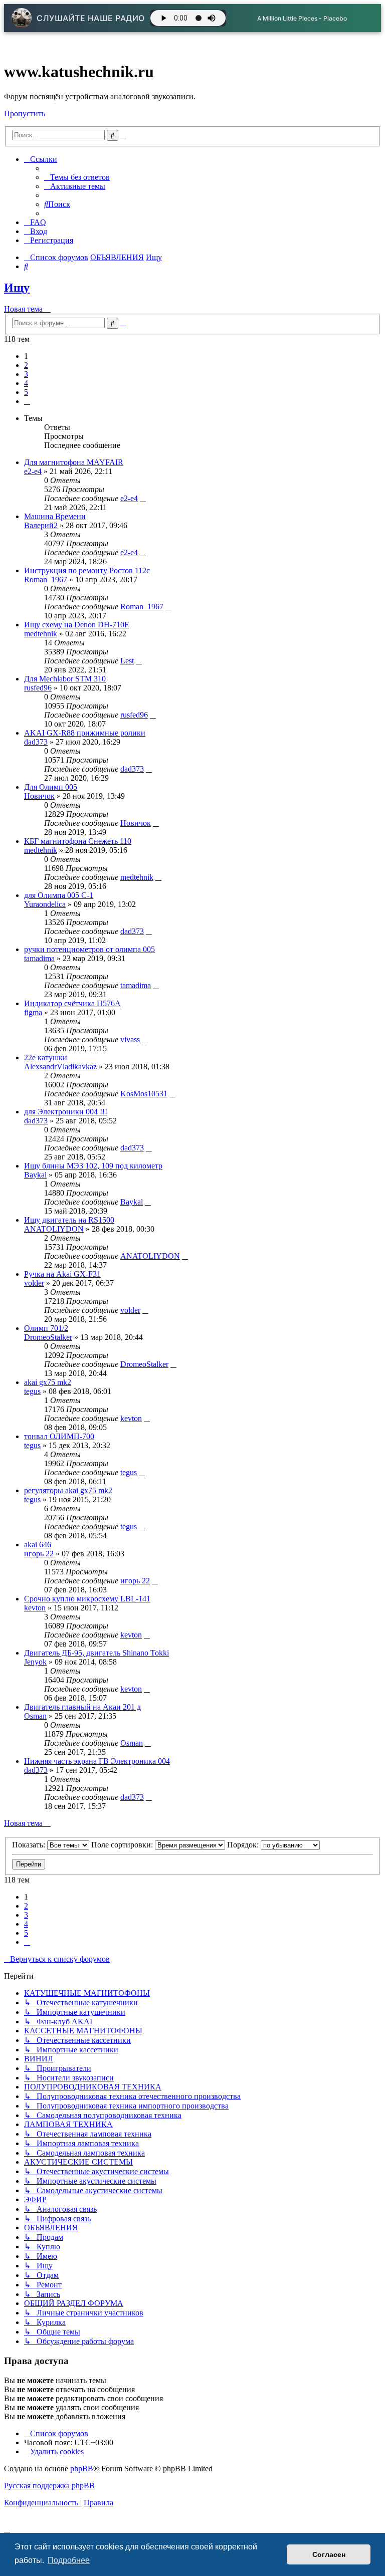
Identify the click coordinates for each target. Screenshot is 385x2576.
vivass (130, 1039)
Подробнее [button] (69, 2560)
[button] (27, 401)
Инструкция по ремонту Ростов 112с (87, 570)
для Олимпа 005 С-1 (59, 895)
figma (33, 1012)
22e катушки (46, 1058)
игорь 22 (39, 1554)
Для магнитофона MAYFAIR (74, 462)
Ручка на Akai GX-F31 (62, 1274)
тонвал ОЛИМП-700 (59, 1436)
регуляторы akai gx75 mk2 (68, 1490)
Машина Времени (55, 516)
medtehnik (41, 634)
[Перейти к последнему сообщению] (143, 498)
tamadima (39, 958)
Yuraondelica (45, 904)
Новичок (39, 796)
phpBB (82, 2469)
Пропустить (25, 113)
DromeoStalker (48, 1337)
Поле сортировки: (123, 1845)
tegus (32, 1391)
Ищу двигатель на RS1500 (69, 1220)
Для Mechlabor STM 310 (65, 679)
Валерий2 (41, 525)
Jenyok (35, 1662)
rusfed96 (38, 688)
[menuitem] (77, 177)
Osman (35, 1716)
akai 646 (38, 1545)
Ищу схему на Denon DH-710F (76, 625)
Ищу (17, 288)
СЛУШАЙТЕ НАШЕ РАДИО (91, 18)
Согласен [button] (329, 2554)
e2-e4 (33, 471)
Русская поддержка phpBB (49, 2486)
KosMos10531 (144, 1094)
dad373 (36, 742)
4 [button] (26, 383)
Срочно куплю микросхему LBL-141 (87, 1599)
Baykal (35, 1175)
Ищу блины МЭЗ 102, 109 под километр (93, 1166)
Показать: (30, 1845)
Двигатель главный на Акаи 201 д (82, 1707)
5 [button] (26, 392)
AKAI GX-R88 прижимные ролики (85, 733)
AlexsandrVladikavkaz (60, 1067)
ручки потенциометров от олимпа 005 (89, 949)
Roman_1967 (46, 579)
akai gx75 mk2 (48, 1382)
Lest (127, 661)
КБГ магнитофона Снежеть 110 (78, 841)
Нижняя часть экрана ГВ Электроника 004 (97, 1761)
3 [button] (26, 374)
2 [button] (26, 365)
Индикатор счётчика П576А (72, 1003)
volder (34, 1283)
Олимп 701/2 (46, 1328)
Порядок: (244, 1845)
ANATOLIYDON (54, 1229)
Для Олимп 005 (51, 787)
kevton (131, 1418)
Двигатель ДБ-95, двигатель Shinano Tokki (97, 1653)
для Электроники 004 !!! (66, 1112)
